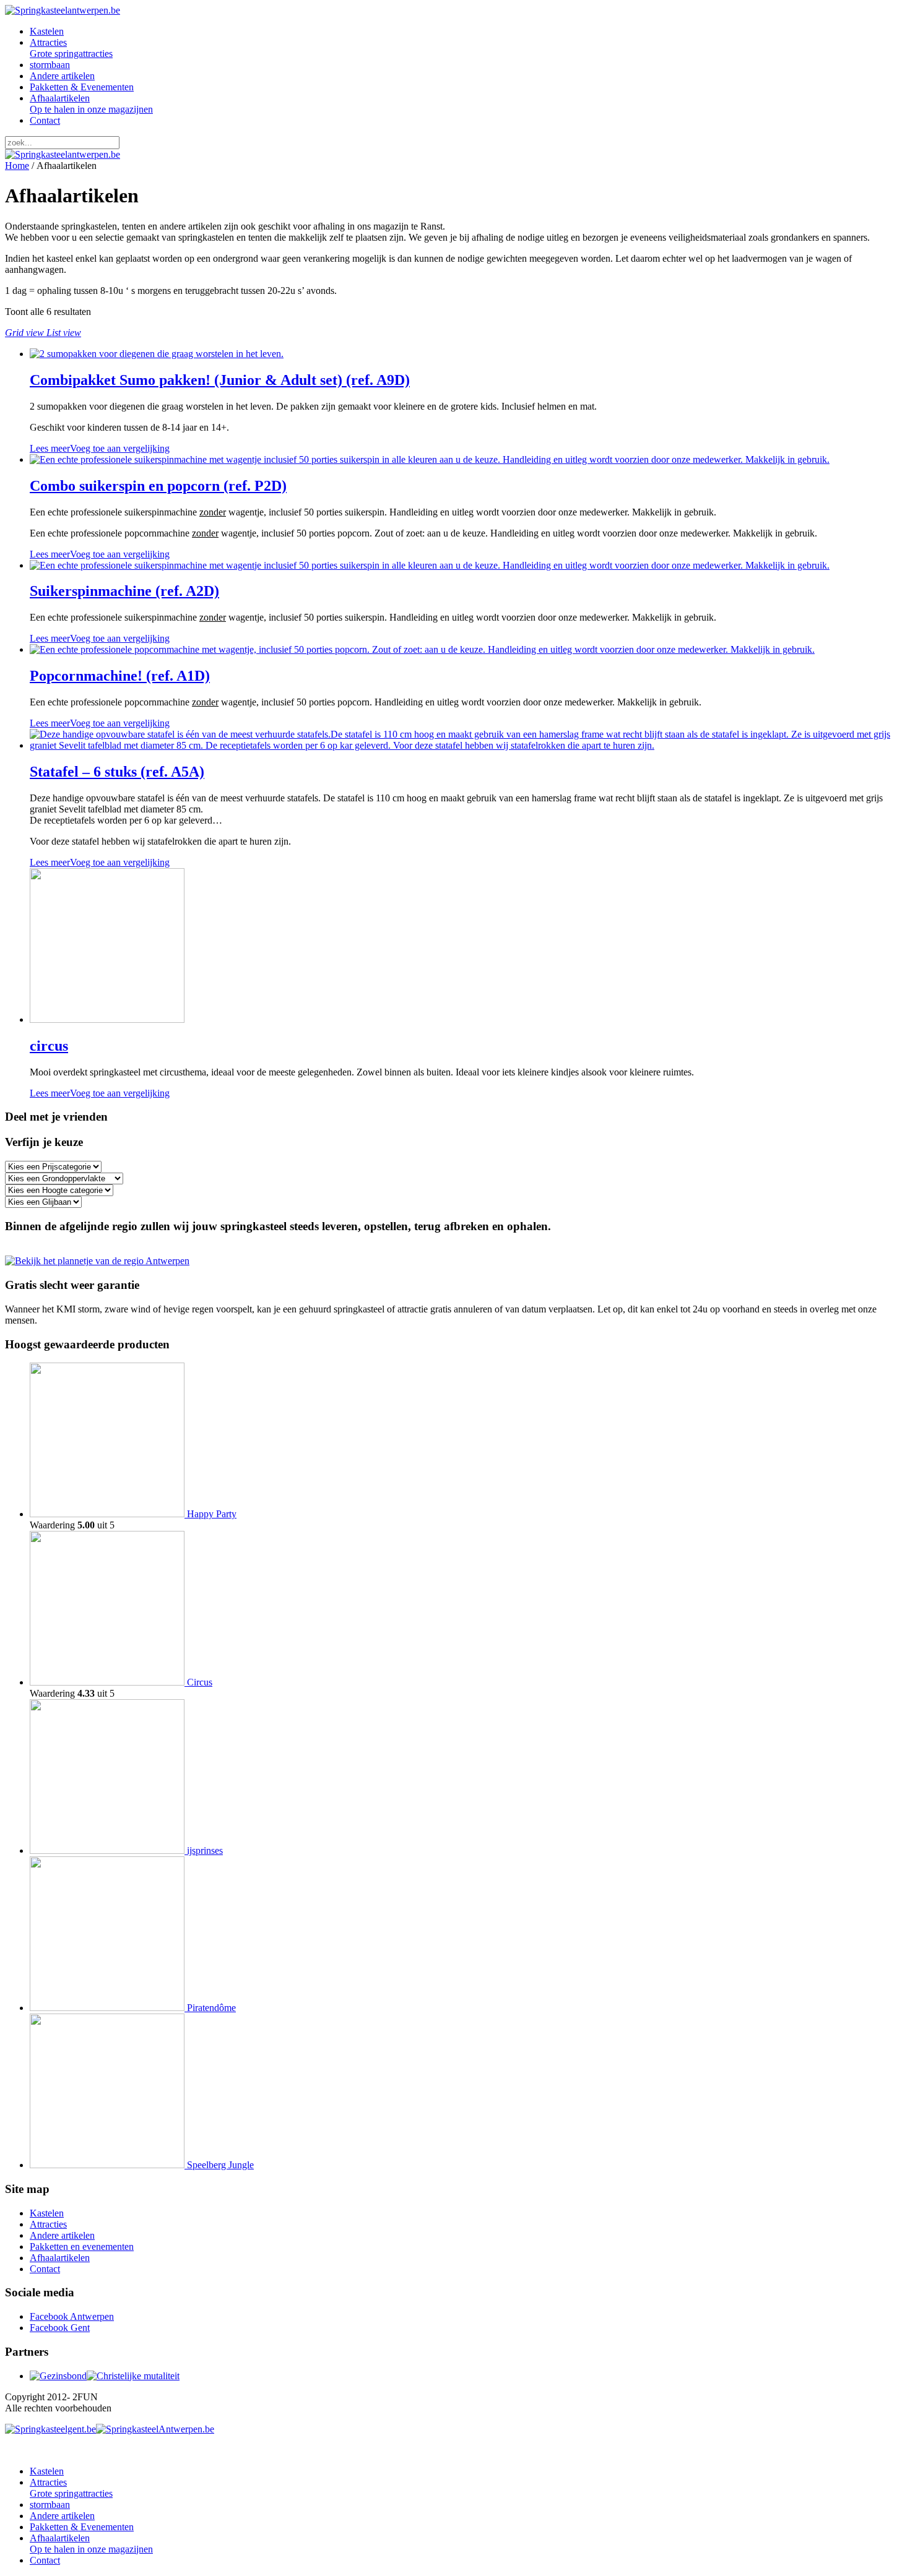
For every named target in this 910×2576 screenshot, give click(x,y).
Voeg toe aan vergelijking (120, 448)
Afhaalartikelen (91, 104)
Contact (45, 120)
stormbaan (50, 65)
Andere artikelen (62, 76)
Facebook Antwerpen (72, 2316)
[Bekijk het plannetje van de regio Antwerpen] (97, 1261)
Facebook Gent (60, 2328)
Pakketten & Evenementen (82, 87)
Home (17, 166)
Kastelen (47, 31)
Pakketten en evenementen (82, 2246)
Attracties (71, 48)
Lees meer (50, 448)
